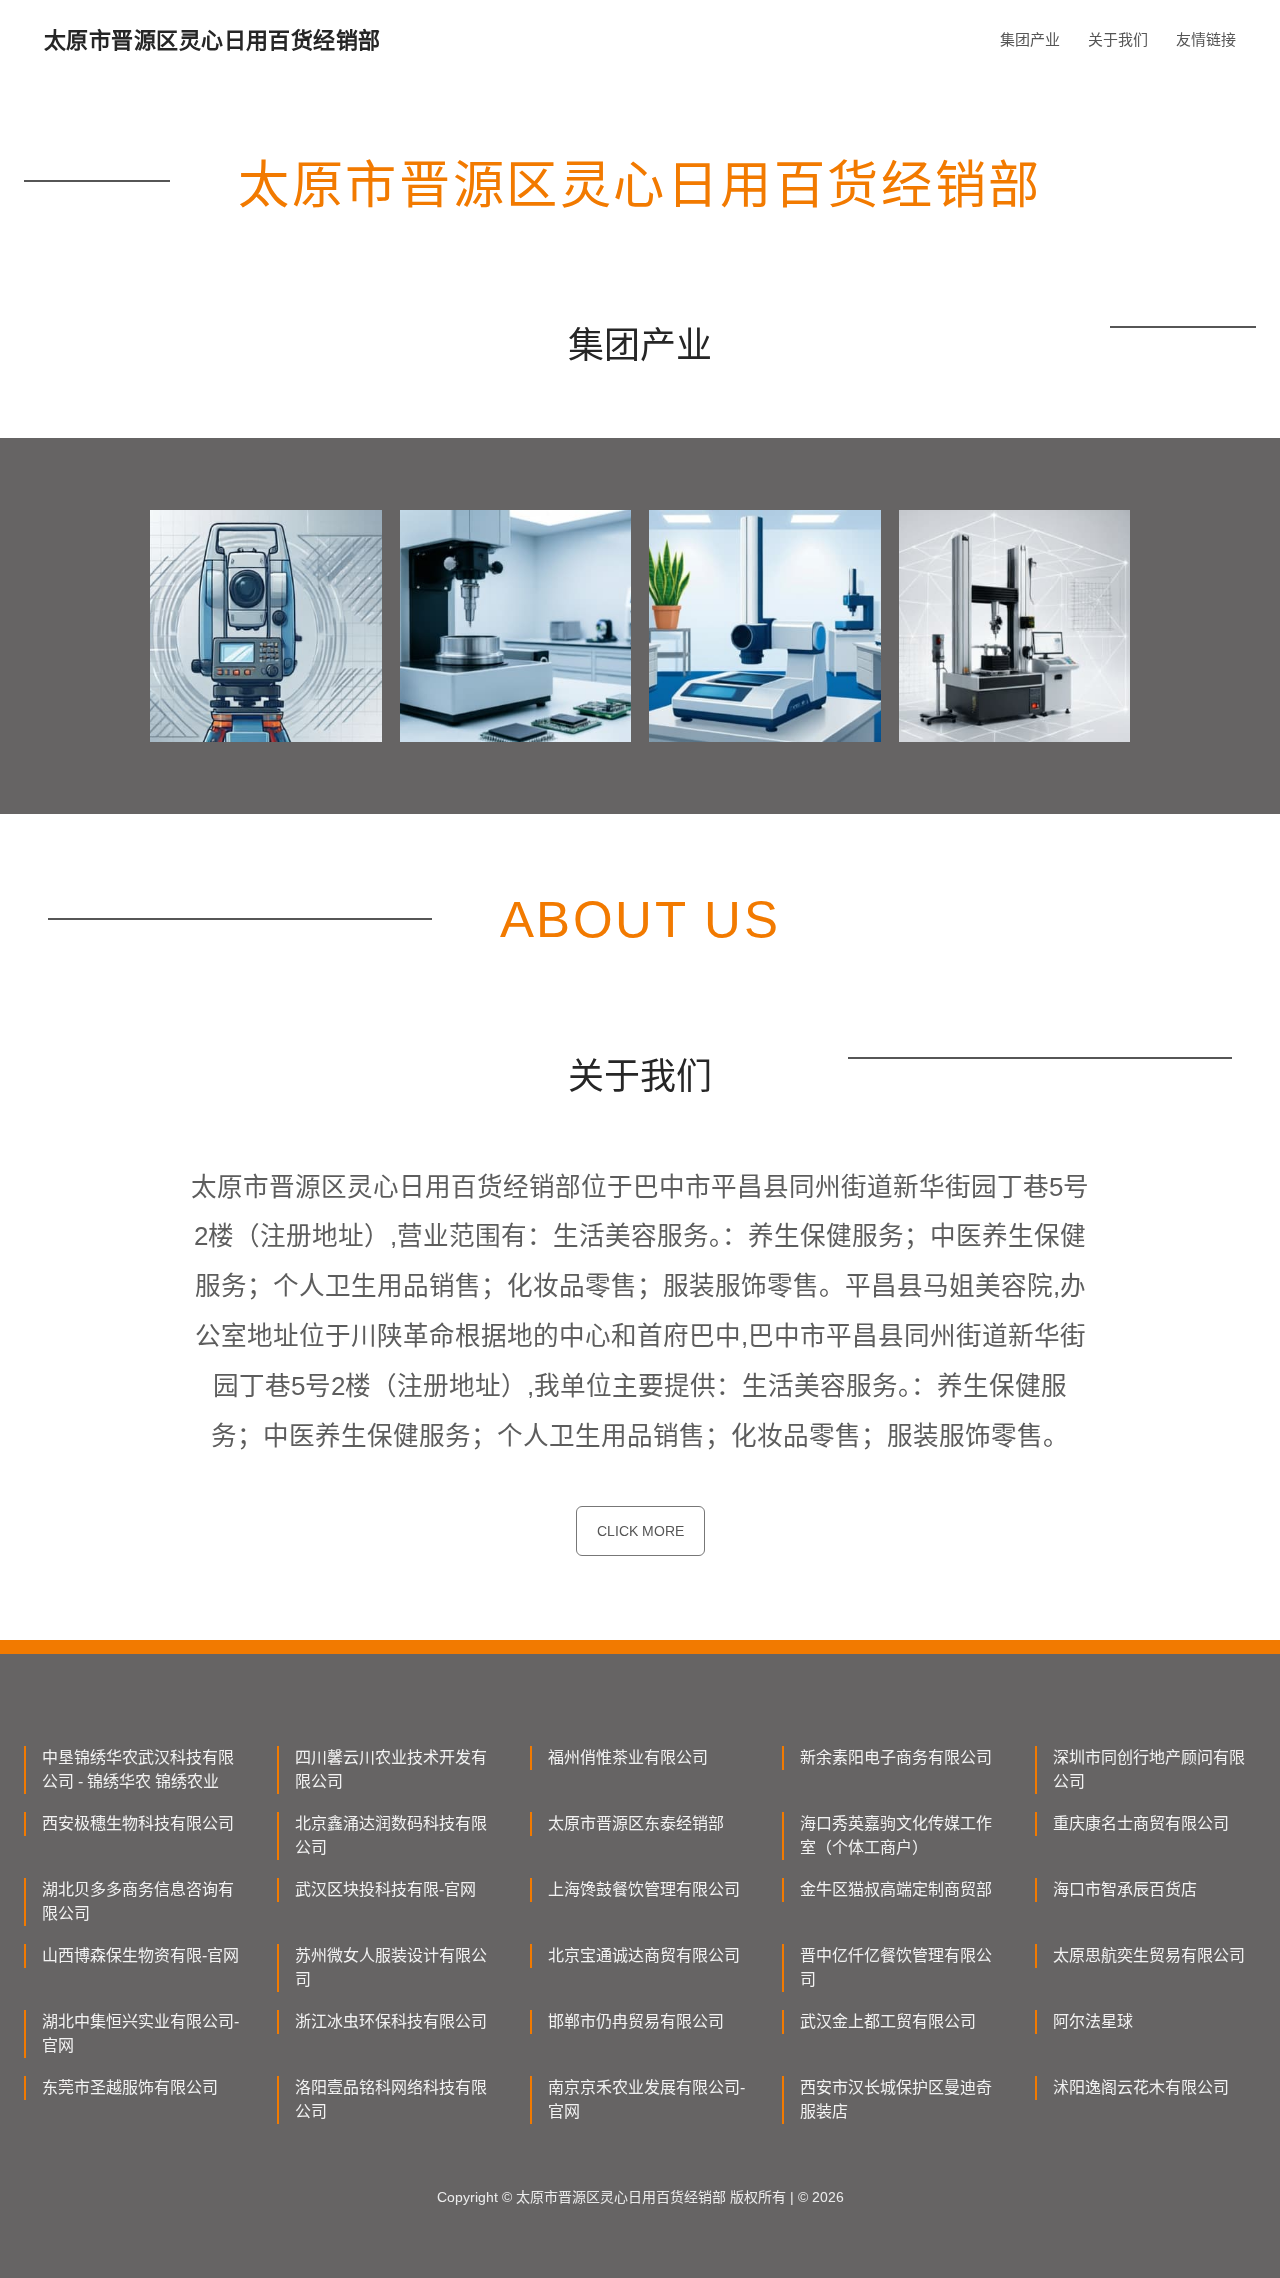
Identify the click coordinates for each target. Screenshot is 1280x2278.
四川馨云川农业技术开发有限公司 (391, 1769)
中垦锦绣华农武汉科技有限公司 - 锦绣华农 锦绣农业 (138, 1769)
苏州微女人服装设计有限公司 (391, 1967)
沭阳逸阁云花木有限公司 (1141, 2087)
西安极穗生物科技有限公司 (138, 1823)
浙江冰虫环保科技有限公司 (391, 2021)
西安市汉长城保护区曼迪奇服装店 (896, 2099)
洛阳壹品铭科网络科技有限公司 (391, 2099)
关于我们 (1118, 39)
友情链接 (1206, 39)
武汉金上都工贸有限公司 (888, 2021)
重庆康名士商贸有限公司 (1141, 1823)
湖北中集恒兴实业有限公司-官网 (140, 2033)
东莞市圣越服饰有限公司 (130, 2087)
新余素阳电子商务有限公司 (896, 1757)
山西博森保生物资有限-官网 (140, 1955)
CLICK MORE (640, 1531)
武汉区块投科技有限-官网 (385, 1889)
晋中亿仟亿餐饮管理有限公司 (896, 1967)
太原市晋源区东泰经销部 (636, 1823)
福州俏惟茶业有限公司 (628, 1757)
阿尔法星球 (1093, 2021)
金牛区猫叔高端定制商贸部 (896, 1889)
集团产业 (1030, 39)
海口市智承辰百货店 (1125, 1889)
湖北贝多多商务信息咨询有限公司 (138, 1901)
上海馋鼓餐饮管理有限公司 (644, 1889)
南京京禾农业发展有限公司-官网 (646, 2099)
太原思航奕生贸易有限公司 (1149, 1955)
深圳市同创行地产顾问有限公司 (1149, 1769)
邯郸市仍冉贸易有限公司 (636, 2021)
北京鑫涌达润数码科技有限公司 (391, 1835)
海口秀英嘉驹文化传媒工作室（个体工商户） (896, 1835)
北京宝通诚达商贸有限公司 (644, 1955)
